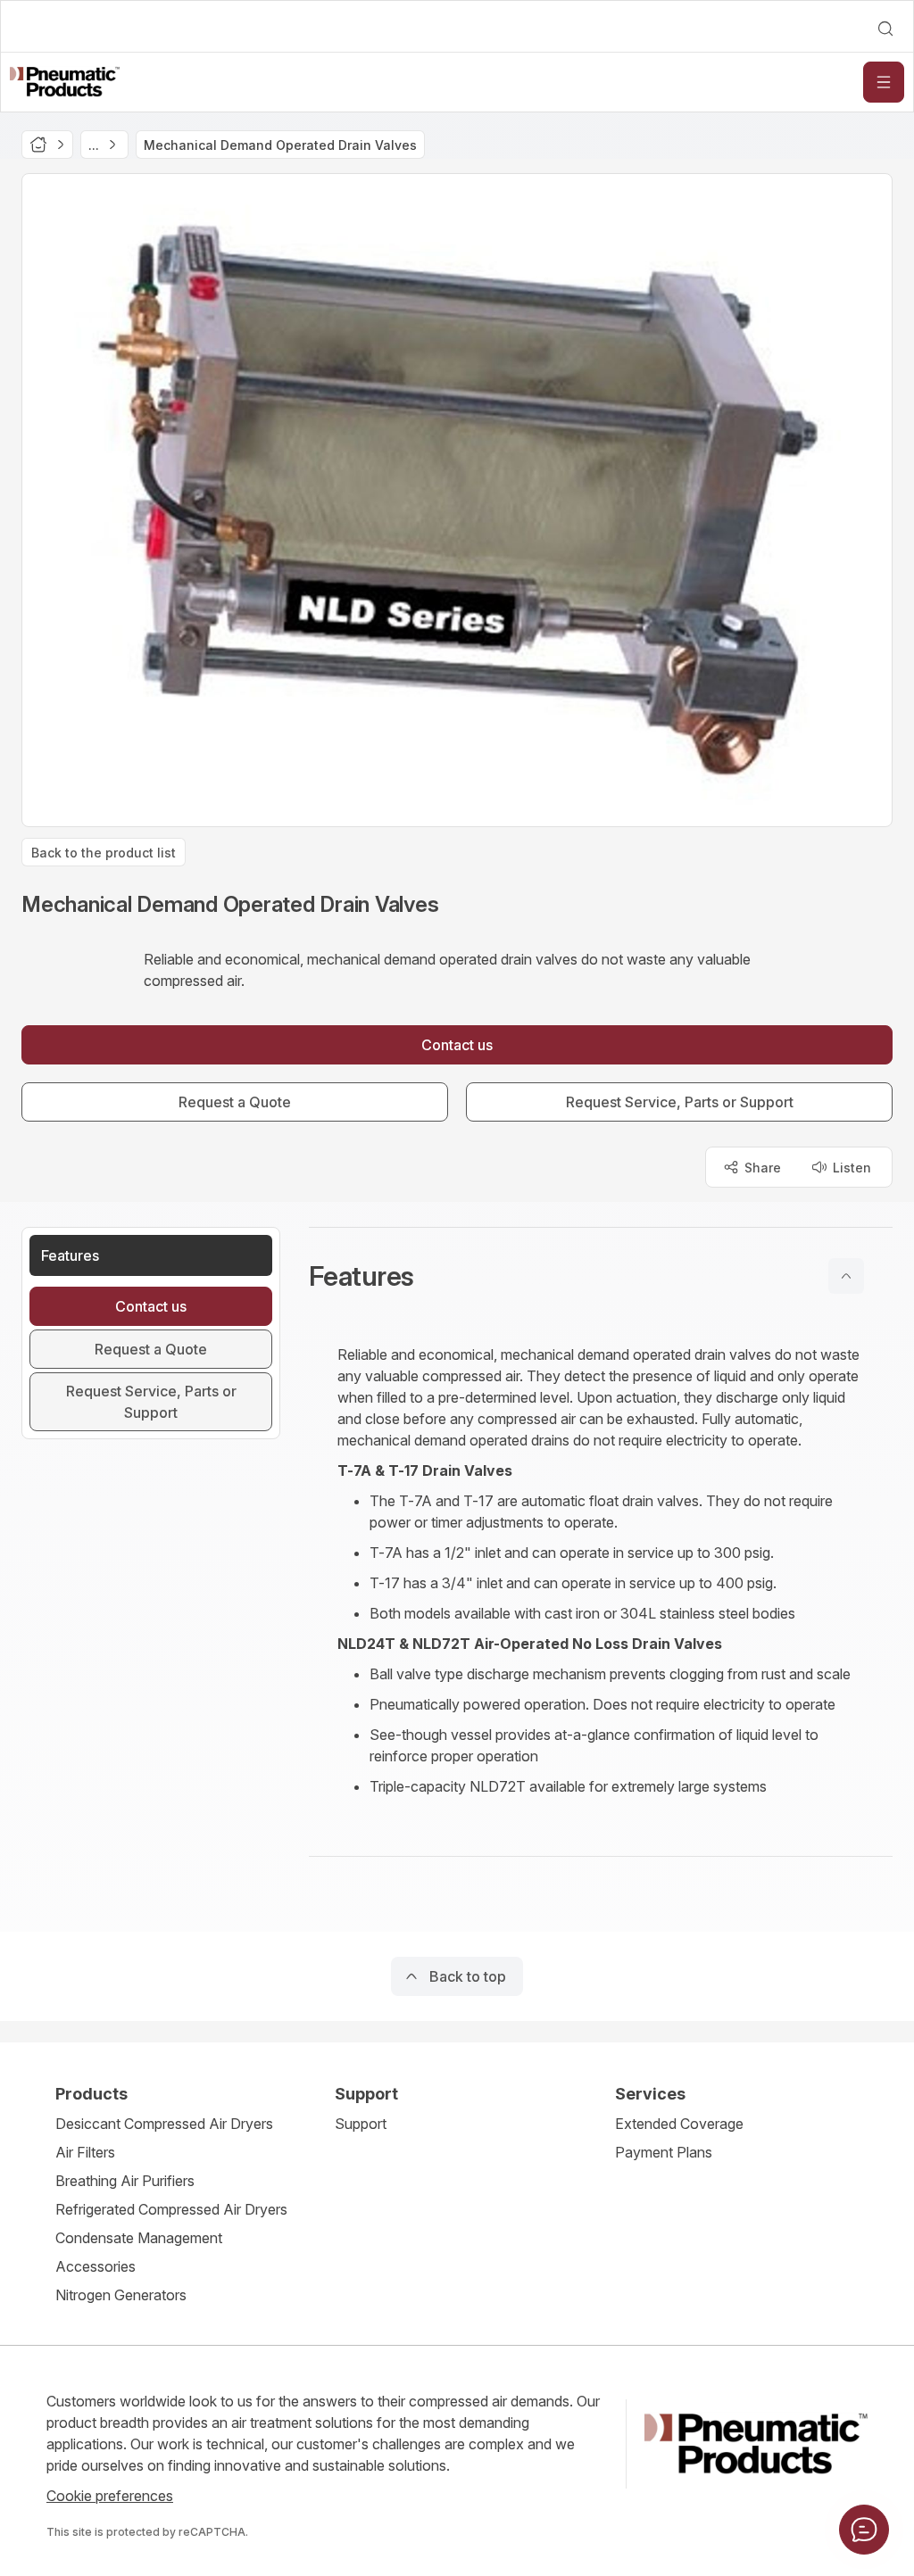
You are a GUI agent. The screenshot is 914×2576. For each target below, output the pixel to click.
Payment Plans (664, 2152)
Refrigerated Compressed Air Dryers (171, 2209)
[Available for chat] (864, 2530)
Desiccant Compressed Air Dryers (164, 2124)
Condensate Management (139, 2238)
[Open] (884, 82)
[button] (601, 1276)
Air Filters (85, 2152)
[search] (885, 29)
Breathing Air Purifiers (125, 2181)
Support (361, 2124)
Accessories (96, 2266)
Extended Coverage (679, 2124)
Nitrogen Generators (121, 2295)
